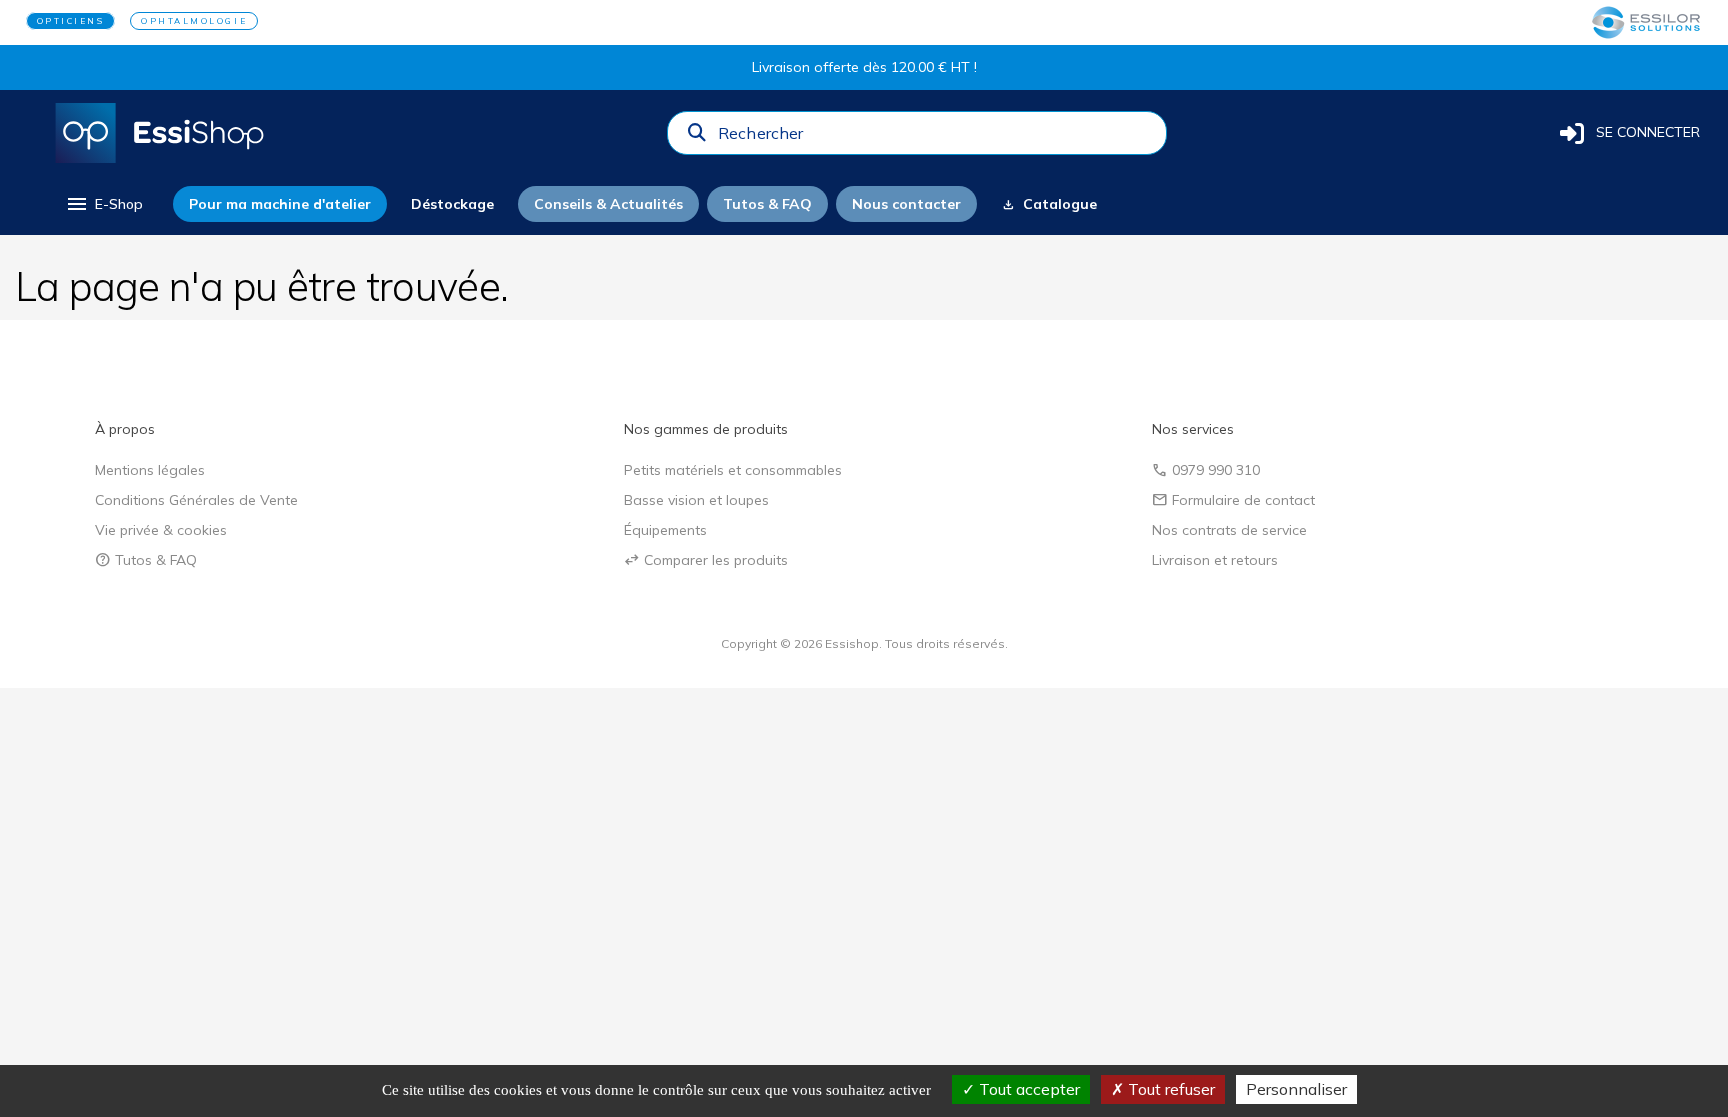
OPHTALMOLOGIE (194, 21)
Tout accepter (1027, 1089)
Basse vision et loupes (696, 500)
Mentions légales (150, 470)
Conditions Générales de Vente (196, 500)
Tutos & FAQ (146, 560)
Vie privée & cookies (161, 530)
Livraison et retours (1215, 560)
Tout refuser (1169, 1089)
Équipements (665, 530)
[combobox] (936, 138)
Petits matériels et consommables (733, 470)
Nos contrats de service (1229, 530)
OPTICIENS (71, 21)
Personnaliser (1296, 1089)
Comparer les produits (706, 560)
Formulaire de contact (1233, 500)
